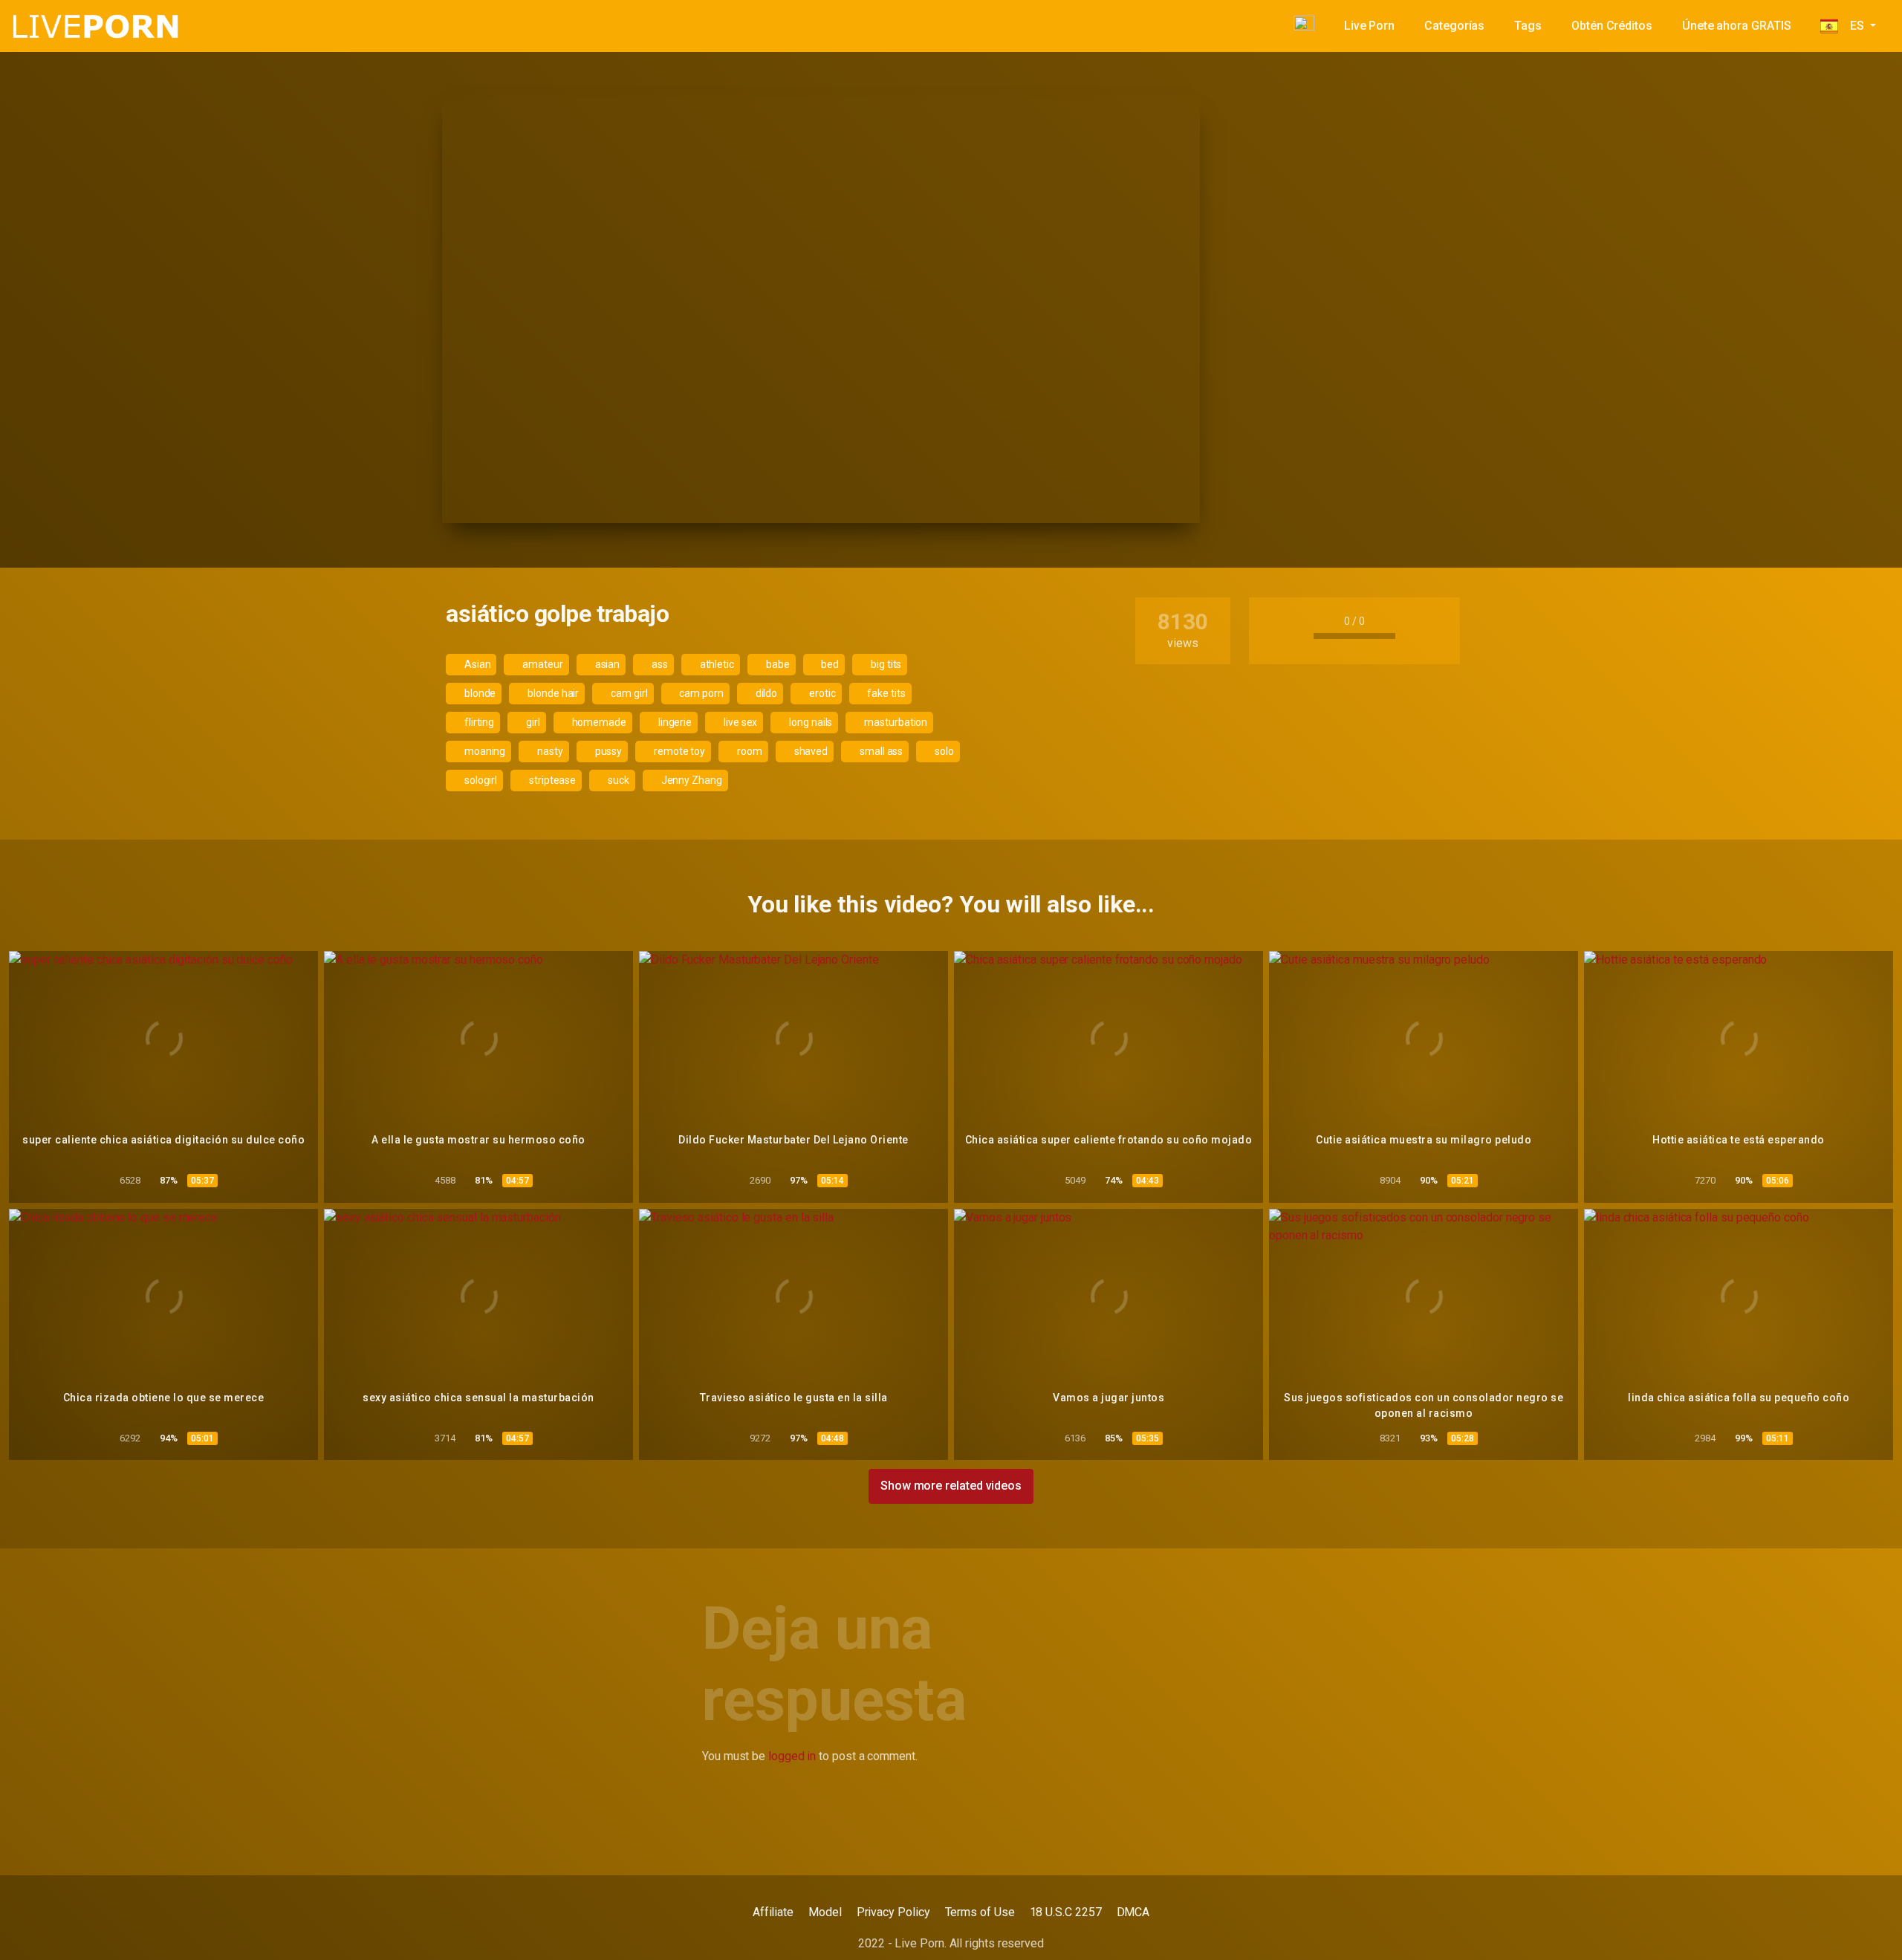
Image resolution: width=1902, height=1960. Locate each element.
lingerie (674, 722)
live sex (739, 722)
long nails (809, 722)
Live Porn (1369, 26)
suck (617, 780)
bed (829, 664)
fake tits (886, 693)
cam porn (700, 693)
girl (532, 722)
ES (1852, 26)
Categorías (1454, 26)
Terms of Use (980, 1912)
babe (777, 664)
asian (607, 664)
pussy (608, 751)
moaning (484, 751)
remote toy (678, 751)
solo (943, 751)
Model (825, 1912)
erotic (821, 693)
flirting (478, 722)
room (749, 751)
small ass (880, 751)
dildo (766, 693)
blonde (479, 693)
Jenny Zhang (691, 780)
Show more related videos (951, 1486)
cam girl (628, 693)
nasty (549, 751)
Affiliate (773, 1912)
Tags (1528, 26)
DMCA (1133, 1912)
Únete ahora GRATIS (1737, 26)
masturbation (895, 722)
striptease (551, 780)
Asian (477, 664)
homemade (598, 722)
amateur (541, 664)
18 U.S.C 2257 (1066, 1912)
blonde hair (552, 693)
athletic (716, 664)
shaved (810, 751)
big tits (885, 664)
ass (659, 664)
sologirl (480, 780)
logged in (792, 1756)
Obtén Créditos (1612, 26)
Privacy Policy (893, 1912)
